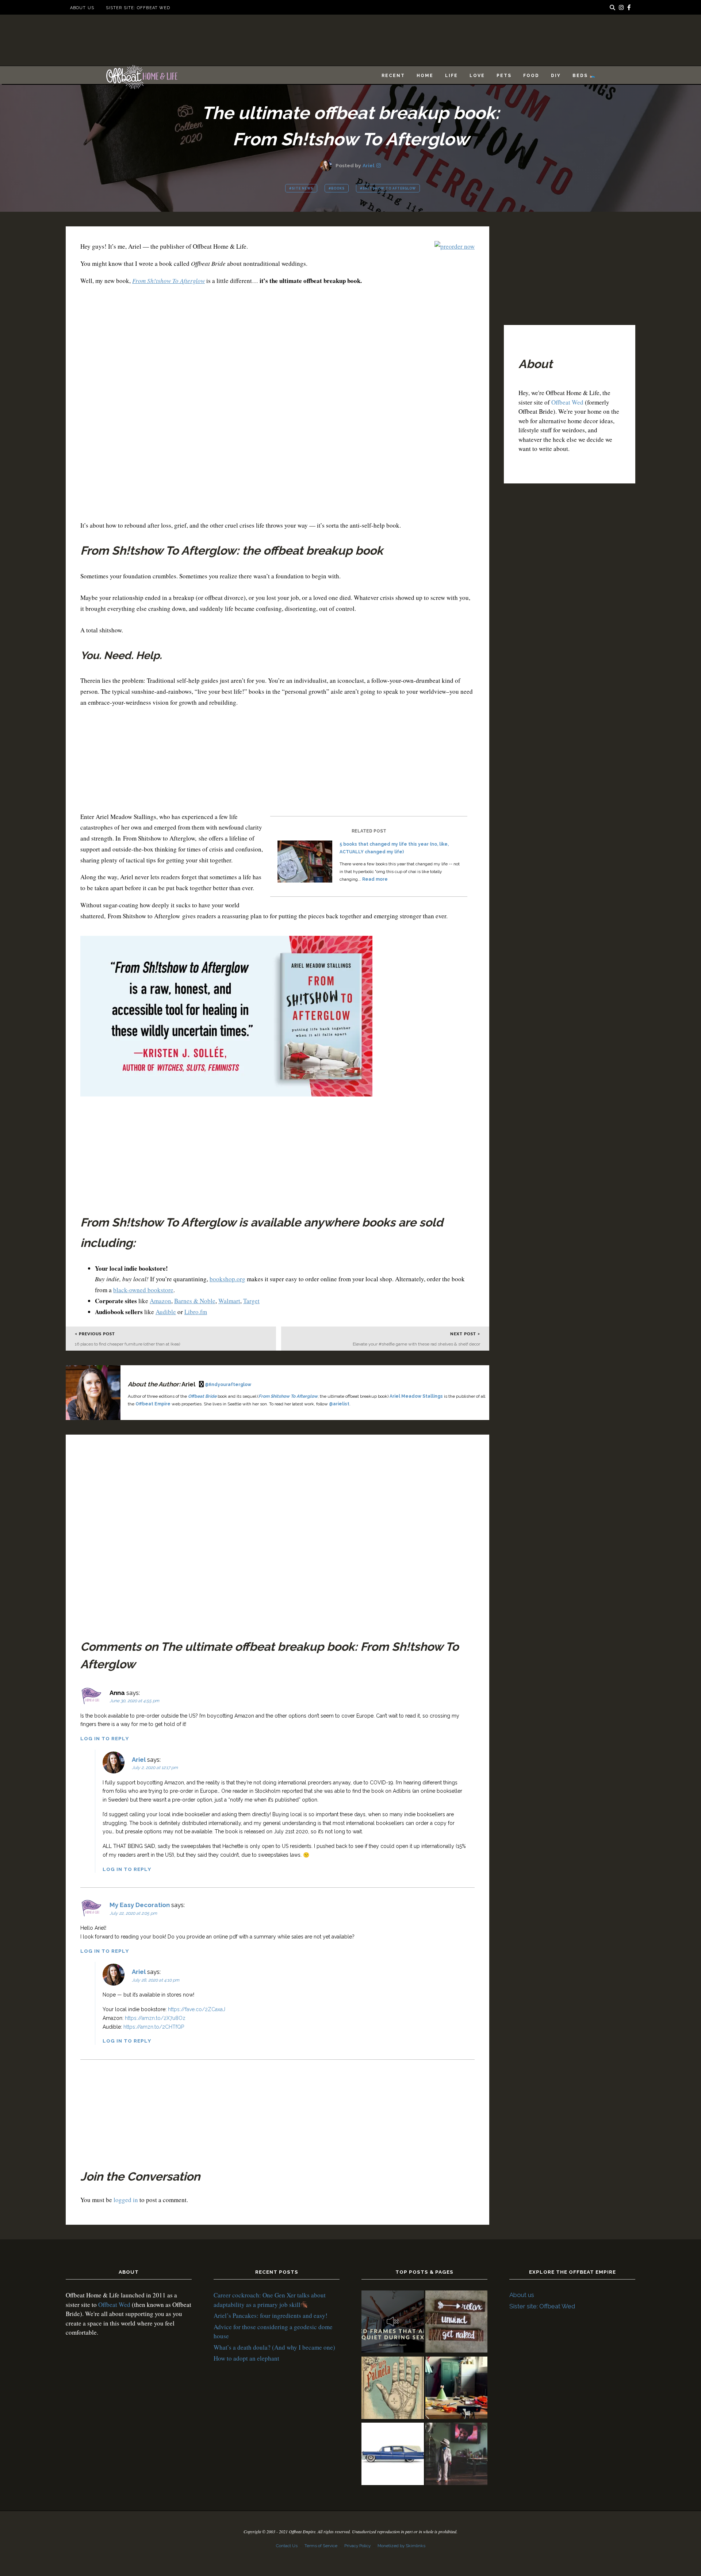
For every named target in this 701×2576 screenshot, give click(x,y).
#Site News (301, 188)
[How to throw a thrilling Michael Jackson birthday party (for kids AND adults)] (457, 2455)
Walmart (229, 1301)
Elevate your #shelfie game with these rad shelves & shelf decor (416, 1344)
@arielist (339, 1404)
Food (531, 76)
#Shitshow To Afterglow (388, 188)
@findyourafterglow (228, 1385)
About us (82, 8)
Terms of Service (321, 2546)
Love (477, 76)
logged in (126, 2200)
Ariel (369, 165)
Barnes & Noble (195, 1301)
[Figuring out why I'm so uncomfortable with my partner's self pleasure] (393, 2389)
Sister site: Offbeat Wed (138, 8)
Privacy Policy (357, 2546)
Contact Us (287, 2546)
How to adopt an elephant (246, 2358)
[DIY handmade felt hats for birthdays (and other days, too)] (457, 2389)
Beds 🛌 (584, 76)
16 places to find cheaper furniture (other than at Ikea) (127, 1344)
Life (451, 76)
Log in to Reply (105, 1738)
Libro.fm (196, 1312)
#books (337, 188)
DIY (556, 76)
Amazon (160, 1301)
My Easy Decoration (140, 1905)
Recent (393, 76)
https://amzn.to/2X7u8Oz (155, 2018)
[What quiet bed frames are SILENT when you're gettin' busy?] (393, 2323)
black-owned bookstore (143, 1290)
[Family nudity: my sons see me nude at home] (457, 2323)
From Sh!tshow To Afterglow (168, 281)
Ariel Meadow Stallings (416, 1396)
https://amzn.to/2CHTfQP (154, 2027)
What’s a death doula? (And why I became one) (274, 2347)
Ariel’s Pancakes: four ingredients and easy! (271, 2315)
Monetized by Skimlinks (401, 2546)
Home (425, 76)
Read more (375, 879)
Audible (166, 1312)
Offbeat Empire (153, 1404)
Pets (504, 76)
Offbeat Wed (567, 402)
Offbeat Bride (202, 1396)
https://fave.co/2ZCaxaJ (197, 2009)
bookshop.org (227, 1279)
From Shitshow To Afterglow (288, 1396)
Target (251, 1301)
